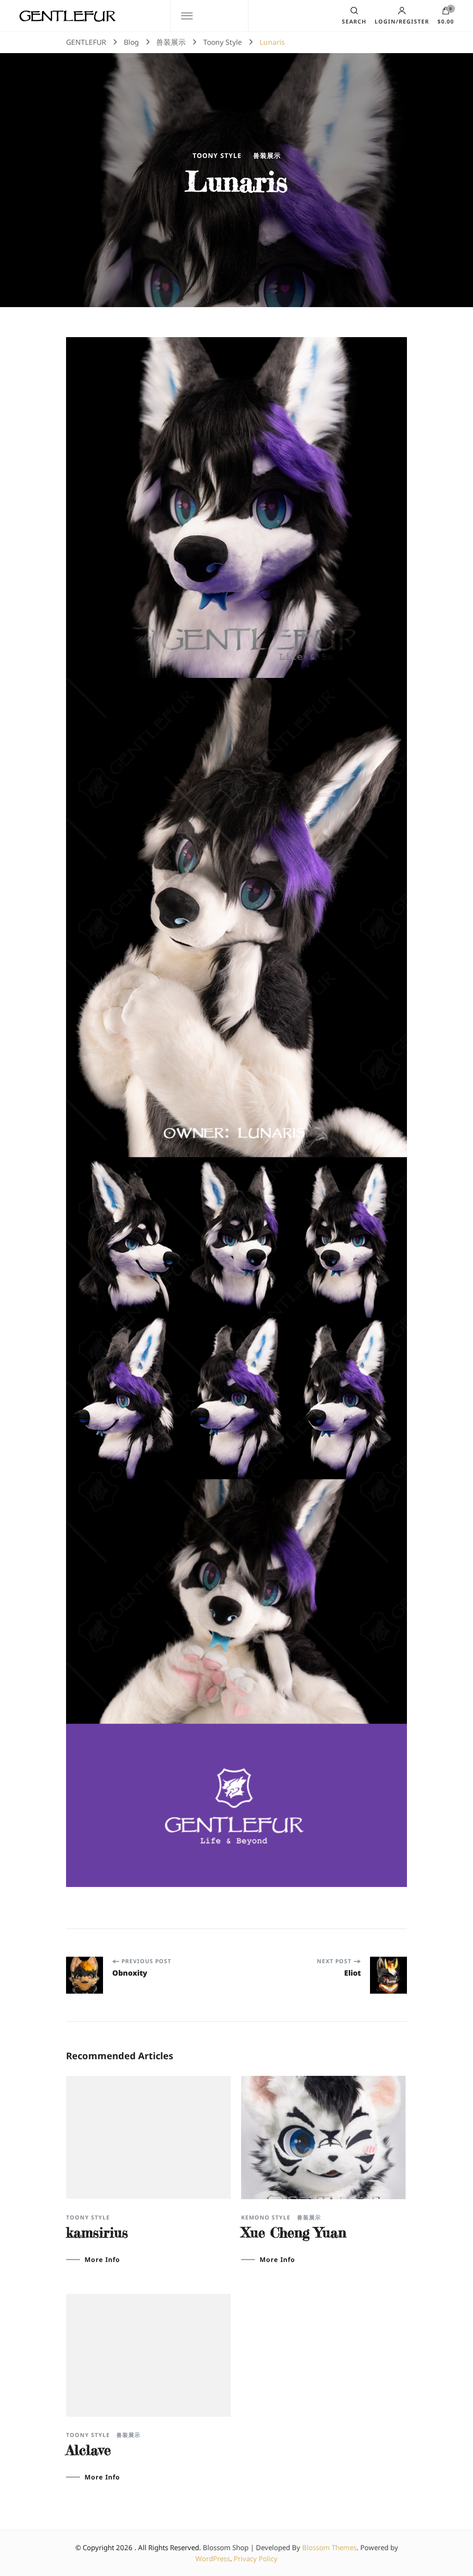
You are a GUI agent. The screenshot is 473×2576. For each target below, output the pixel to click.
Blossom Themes (329, 2547)
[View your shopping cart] (446, 13)
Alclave (88, 2450)
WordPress (213, 2558)
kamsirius (97, 2232)
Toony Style (217, 156)
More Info (102, 2260)
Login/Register (402, 21)
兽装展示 (267, 156)
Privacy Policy (256, 2558)
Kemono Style (266, 2218)
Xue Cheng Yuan (294, 2232)
